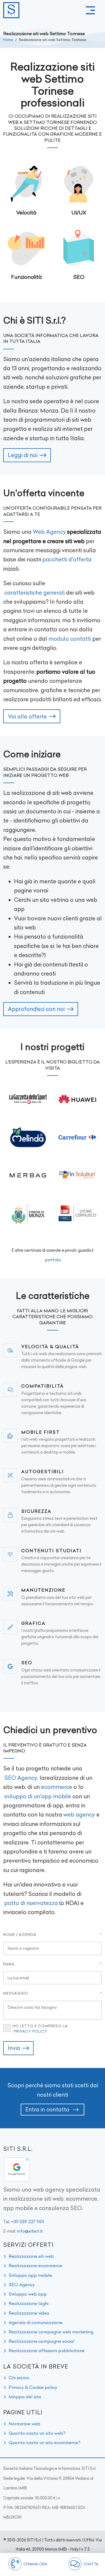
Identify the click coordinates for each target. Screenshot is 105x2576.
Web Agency (49, 532)
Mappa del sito (25, 2397)
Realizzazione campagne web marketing (51, 2332)
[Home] (11, 10)
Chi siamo (19, 2378)
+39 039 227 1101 (28, 2222)
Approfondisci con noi (36, 1009)
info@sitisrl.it (30, 2231)
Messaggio (16, 1993)
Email (9, 1964)
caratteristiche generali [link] (34, 593)
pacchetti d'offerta (67, 559)
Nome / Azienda (20, 1934)
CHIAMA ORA (35, 2564)
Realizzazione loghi (29, 2303)
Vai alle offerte (27, 716)
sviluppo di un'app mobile (38, 1796)
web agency (79, 1815)
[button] (90, 10)
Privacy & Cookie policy (33, 2387)
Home (8, 40)
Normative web (24, 2424)
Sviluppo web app (28, 2294)
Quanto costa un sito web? (37, 2433)
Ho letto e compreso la (40, 2029)
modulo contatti (70, 639)
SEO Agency (21, 1778)
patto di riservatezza (31, 1903)
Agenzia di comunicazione (36, 2322)
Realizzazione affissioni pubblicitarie (47, 2351)
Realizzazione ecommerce (35, 2266)
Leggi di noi (23, 455)
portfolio (53, 1260)
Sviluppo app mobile (30, 2275)
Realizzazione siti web (31, 2256)
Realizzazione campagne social (42, 2341)
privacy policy (31, 2031)
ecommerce (57, 1787)
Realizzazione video (29, 2313)
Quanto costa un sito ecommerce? (45, 2442)
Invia (14, 2048)
